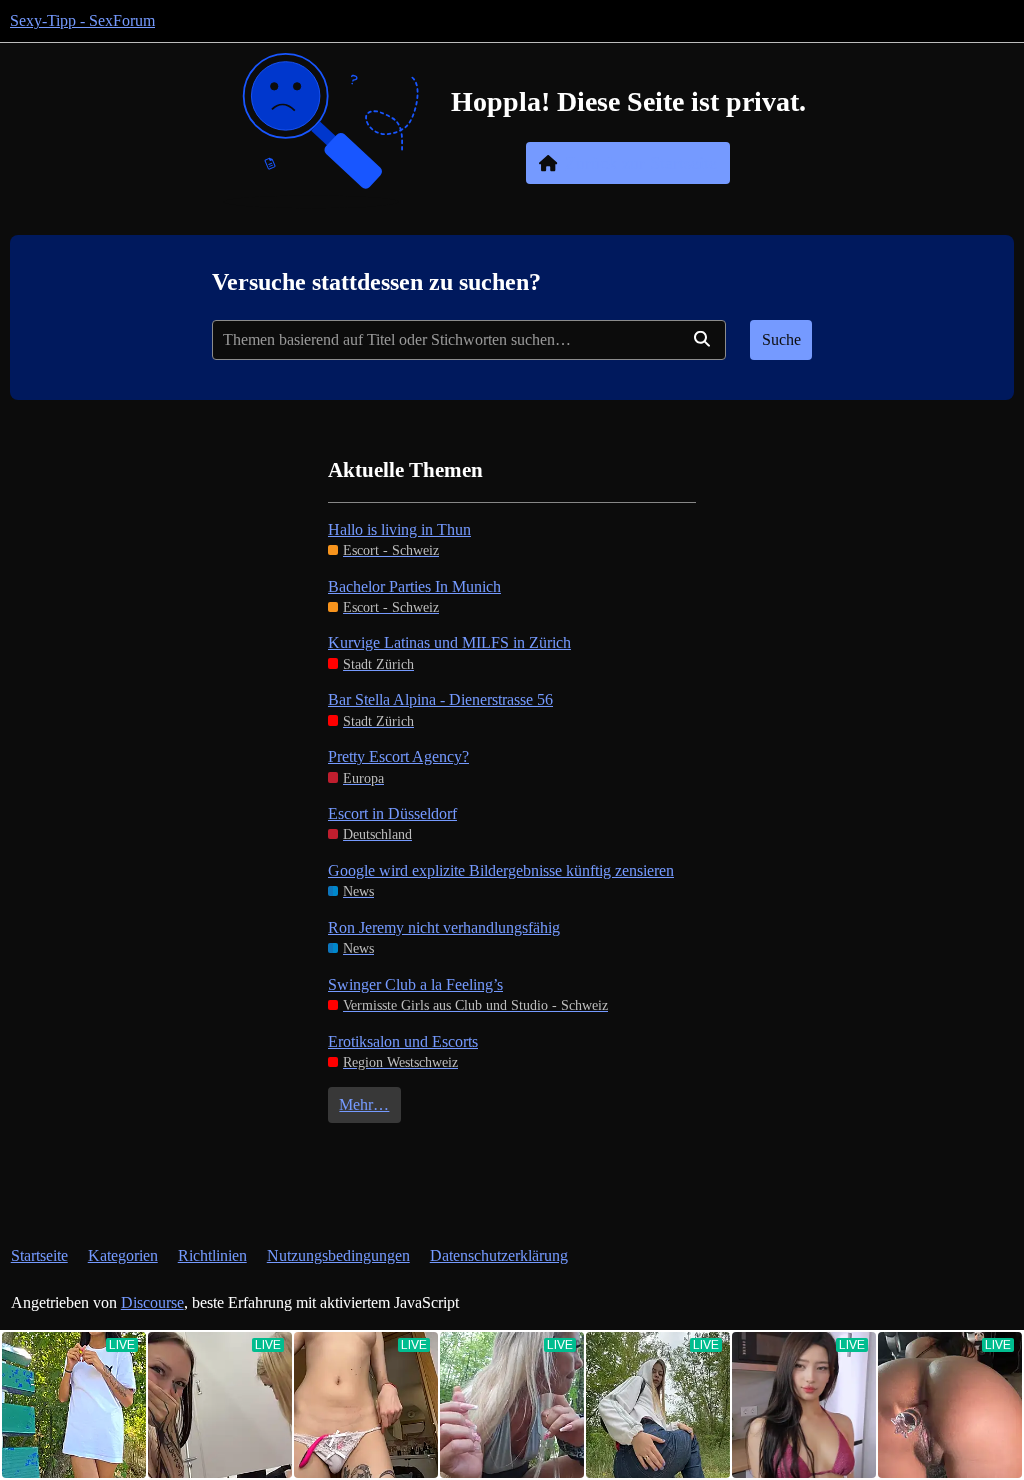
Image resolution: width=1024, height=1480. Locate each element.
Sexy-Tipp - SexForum (82, 20)
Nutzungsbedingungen (338, 1255)
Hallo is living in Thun (399, 529)
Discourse (152, 1302)
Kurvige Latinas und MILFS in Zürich (449, 642)
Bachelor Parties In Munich (414, 586)
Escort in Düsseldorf (392, 813)
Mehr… (364, 1104)
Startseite (39, 1255)
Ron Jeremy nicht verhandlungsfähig (444, 927)
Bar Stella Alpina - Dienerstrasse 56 (440, 699)
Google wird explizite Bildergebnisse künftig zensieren (501, 870)
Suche (781, 339)
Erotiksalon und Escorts (403, 1041)
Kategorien (123, 1255)
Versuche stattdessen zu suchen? (376, 281)
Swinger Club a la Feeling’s (415, 984)
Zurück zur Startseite (641, 163)
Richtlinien (212, 1255)
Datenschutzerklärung (499, 1255)
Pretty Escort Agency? (398, 756)
